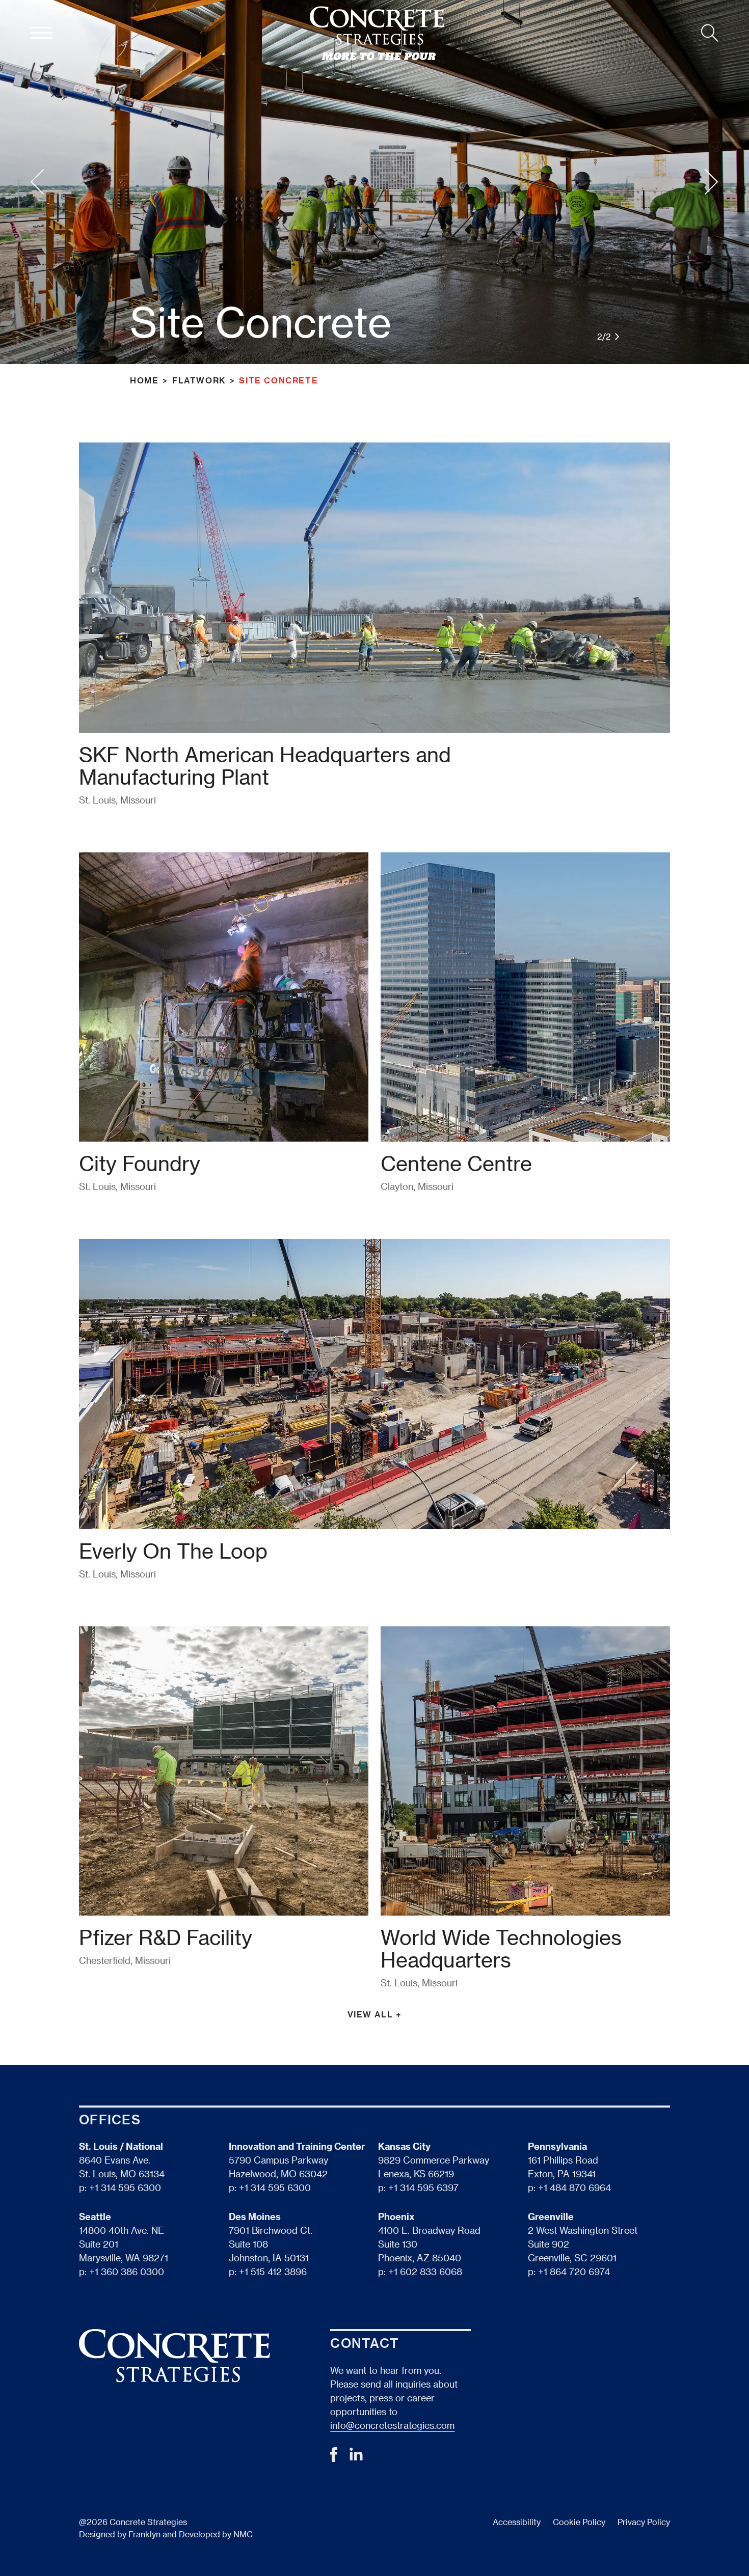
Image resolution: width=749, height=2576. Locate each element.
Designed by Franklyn (120, 2534)
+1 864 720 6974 (574, 2271)
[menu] (42, 33)
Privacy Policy (644, 2522)
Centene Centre (456, 1163)
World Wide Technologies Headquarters (501, 1948)
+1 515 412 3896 (273, 2271)
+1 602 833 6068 (425, 2271)
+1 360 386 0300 (127, 2271)
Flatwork (199, 380)
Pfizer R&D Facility (166, 1937)
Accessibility (517, 2522)
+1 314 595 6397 (423, 2187)
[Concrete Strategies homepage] (377, 33)
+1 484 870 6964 (574, 2187)
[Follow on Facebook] (334, 2458)
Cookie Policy (579, 2522)
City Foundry (140, 1163)
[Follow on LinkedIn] (356, 2457)
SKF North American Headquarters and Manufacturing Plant (265, 765)
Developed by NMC (216, 2534)
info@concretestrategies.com (392, 2425)
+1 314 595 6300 (125, 2187)
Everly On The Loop (173, 1550)
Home (144, 380)
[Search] (710, 33)
